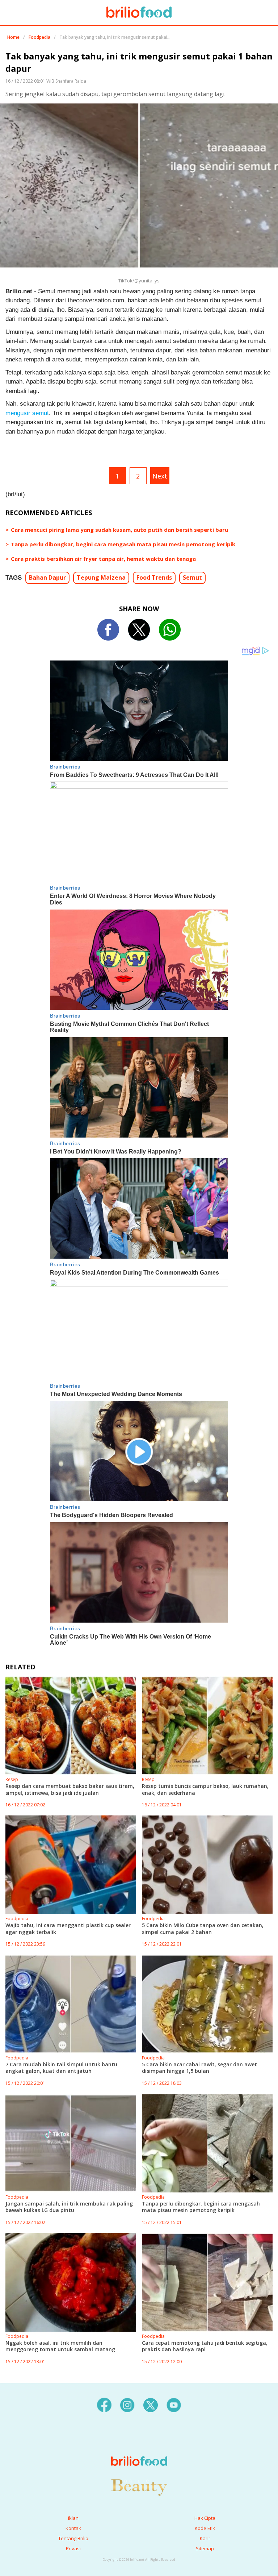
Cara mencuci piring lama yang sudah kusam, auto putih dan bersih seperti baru (119, 530)
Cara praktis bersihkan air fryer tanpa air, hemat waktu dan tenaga (103, 559)
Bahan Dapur (47, 577)
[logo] (139, 2447)
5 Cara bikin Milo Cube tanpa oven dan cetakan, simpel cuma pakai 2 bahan (203, 1928)
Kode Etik (205, 2528)
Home (13, 37)
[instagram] (127, 2404)
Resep (12, 1779)
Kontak (73, 2528)
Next (160, 476)
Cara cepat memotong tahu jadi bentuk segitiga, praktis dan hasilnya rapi (205, 2346)
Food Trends (154, 577)
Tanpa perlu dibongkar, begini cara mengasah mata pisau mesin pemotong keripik (123, 544)
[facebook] (104, 2404)
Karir (205, 2538)
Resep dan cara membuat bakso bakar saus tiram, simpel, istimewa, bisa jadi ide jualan (70, 1789)
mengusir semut (27, 413)
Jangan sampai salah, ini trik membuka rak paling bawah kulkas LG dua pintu (69, 2207)
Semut (192, 577)
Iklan (73, 2518)
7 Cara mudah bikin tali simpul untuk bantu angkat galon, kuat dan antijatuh (61, 2068)
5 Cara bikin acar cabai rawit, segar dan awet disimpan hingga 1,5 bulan (199, 2068)
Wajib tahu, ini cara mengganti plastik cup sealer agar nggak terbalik (68, 1928)
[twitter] (151, 2404)
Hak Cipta (205, 2518)
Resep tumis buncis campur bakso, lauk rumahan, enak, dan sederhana (205, 1789)
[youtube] (174, 2404)
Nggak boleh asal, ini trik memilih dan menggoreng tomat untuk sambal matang (60, 2346)
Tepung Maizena (101, 577)
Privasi (73, 2548)
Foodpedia (39, 37)
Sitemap (205, 2548)
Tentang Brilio (73, 2538)
